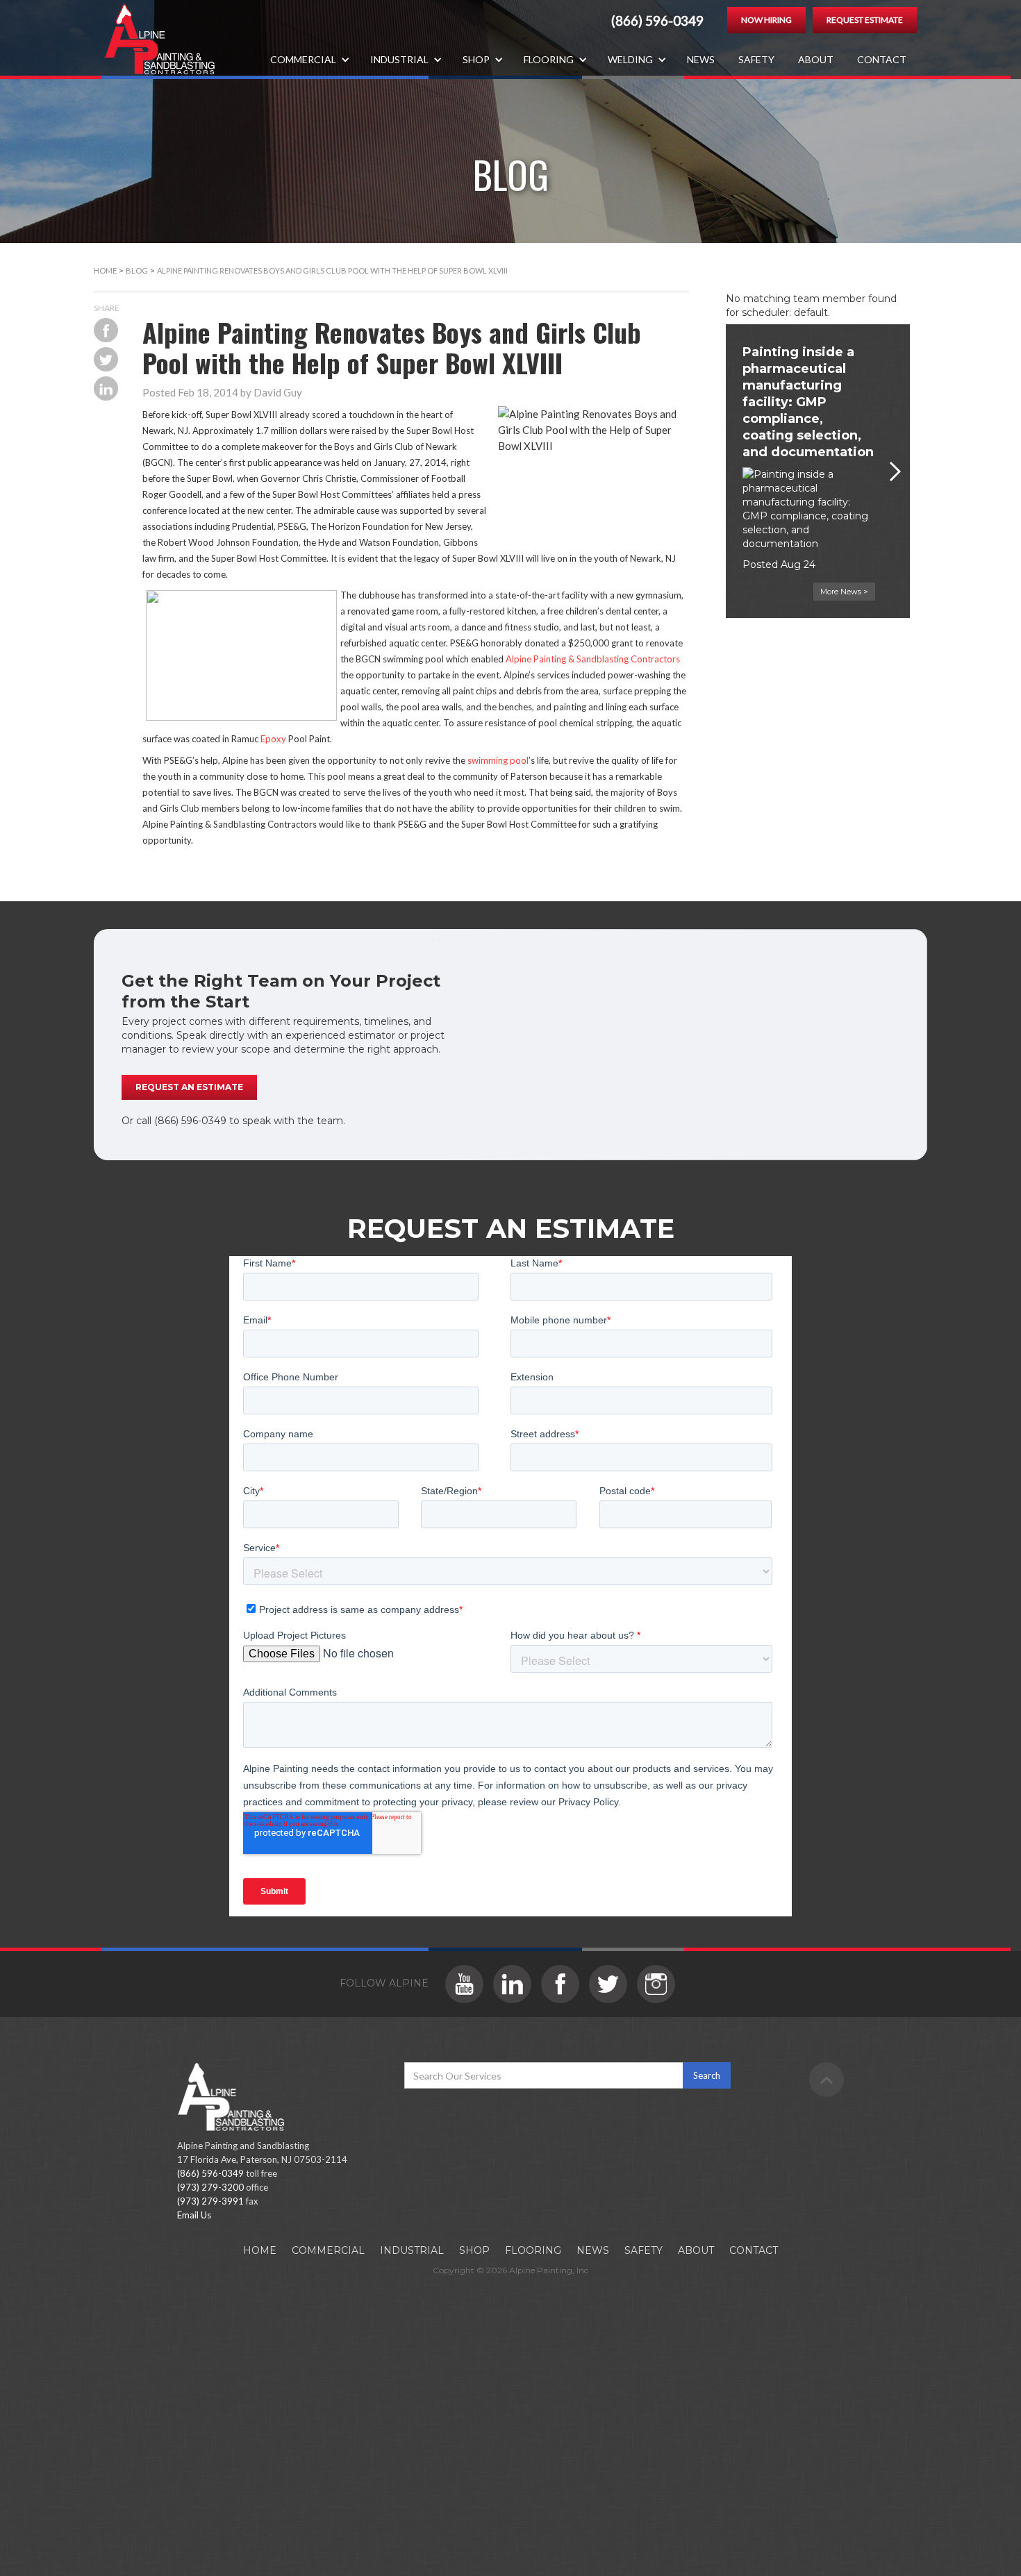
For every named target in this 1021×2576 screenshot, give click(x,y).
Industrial (412, 2250)
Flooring (533, 2250)
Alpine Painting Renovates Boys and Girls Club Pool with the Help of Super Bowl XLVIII (332, 270)
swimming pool (498, 760)
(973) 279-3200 (210, 2187)
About (816, 59)
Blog (137, 270)
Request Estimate (865, 20)
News (701, 59)
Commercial (328, 2250)
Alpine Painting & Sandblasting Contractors (593, 659)
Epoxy (273, 739)
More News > (844, 592)
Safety (756, 59)
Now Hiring (766, 20)
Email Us (194, 2215)
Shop (474, 2250)
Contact (882, 59)
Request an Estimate (189, 1087)
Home (105, 270)
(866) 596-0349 (657, 21)
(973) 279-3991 (210, 2201)
